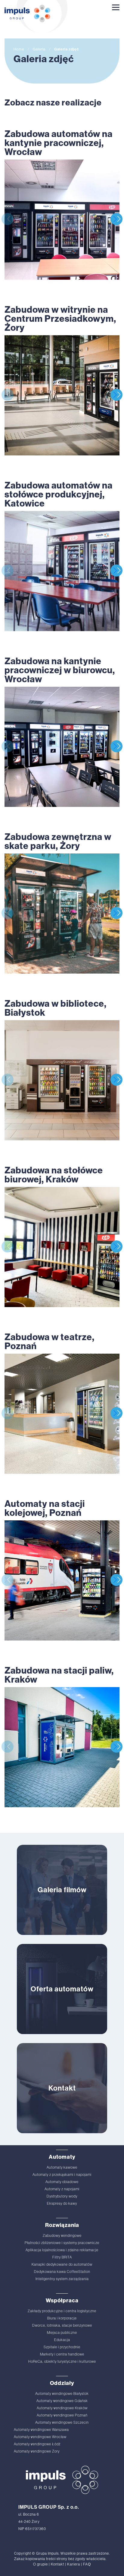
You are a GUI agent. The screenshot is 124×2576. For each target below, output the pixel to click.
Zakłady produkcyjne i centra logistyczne (62, 2311)
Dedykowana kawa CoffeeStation (62, 2272)
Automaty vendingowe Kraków (62, 2408)
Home (19, 49)
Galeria (39, 49)
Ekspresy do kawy (62, 2203)
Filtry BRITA (62, 2257)
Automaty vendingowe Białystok (62, 2394)
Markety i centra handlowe (62, 2354)
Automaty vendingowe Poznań (62, 2415)
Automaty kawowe (62, 2167)
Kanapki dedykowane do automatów (62, 2264)
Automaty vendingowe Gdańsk (62, 2401)
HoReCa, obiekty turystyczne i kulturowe (62, 2362)
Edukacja (62, 2340)
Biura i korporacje (62, 2318)
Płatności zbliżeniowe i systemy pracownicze (62, 2243)
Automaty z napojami (62, 2189)
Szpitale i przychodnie (62, 2347)
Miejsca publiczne (62, 2333)
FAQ (87, 2564)
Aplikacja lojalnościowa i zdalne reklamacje (62, 2250)
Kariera (74, 2564)
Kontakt (57, 2564)
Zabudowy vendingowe (62, 2236)
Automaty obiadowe (62, 2182)
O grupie (40, 2564)
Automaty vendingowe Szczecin (62, 2422)
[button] (116, 219)
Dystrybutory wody (62, 2196)
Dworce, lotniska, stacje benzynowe (62, 2325)
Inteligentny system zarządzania (62, 2279)
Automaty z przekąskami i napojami (62, 2175)
